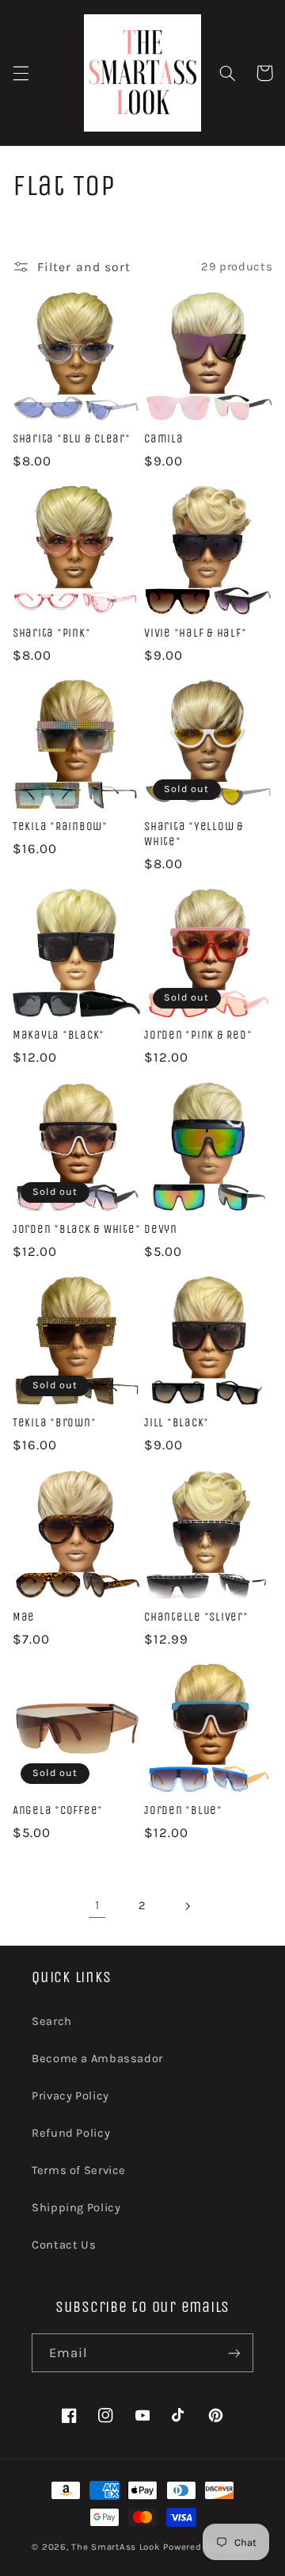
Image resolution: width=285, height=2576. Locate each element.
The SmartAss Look (116, 2547)
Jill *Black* (177, 1422)
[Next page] (188, 1906)
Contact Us (64, 2245)
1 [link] (97, 1905)
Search (52, 2021)
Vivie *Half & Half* (195, 633)
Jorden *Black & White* (77, 1229)
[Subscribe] (234, 2353)
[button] (21, 73)
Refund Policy (71, 2133)
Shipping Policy (76, 2208)
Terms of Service (79, 2170)
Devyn (161, 1229)
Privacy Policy (70, 2096)
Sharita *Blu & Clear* (72, 438)
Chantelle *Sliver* (196, 1617)
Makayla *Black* (59, 1035)
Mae (24, 1617)
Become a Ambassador (97, 2059)
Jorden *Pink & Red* (198, 1035)
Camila (164, 438)
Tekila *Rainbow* (60, 826)
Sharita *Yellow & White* (194, 834)
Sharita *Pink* (52, 633)
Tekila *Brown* (55, 1422)
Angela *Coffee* (58, 1810)
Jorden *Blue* (183, 1810)
